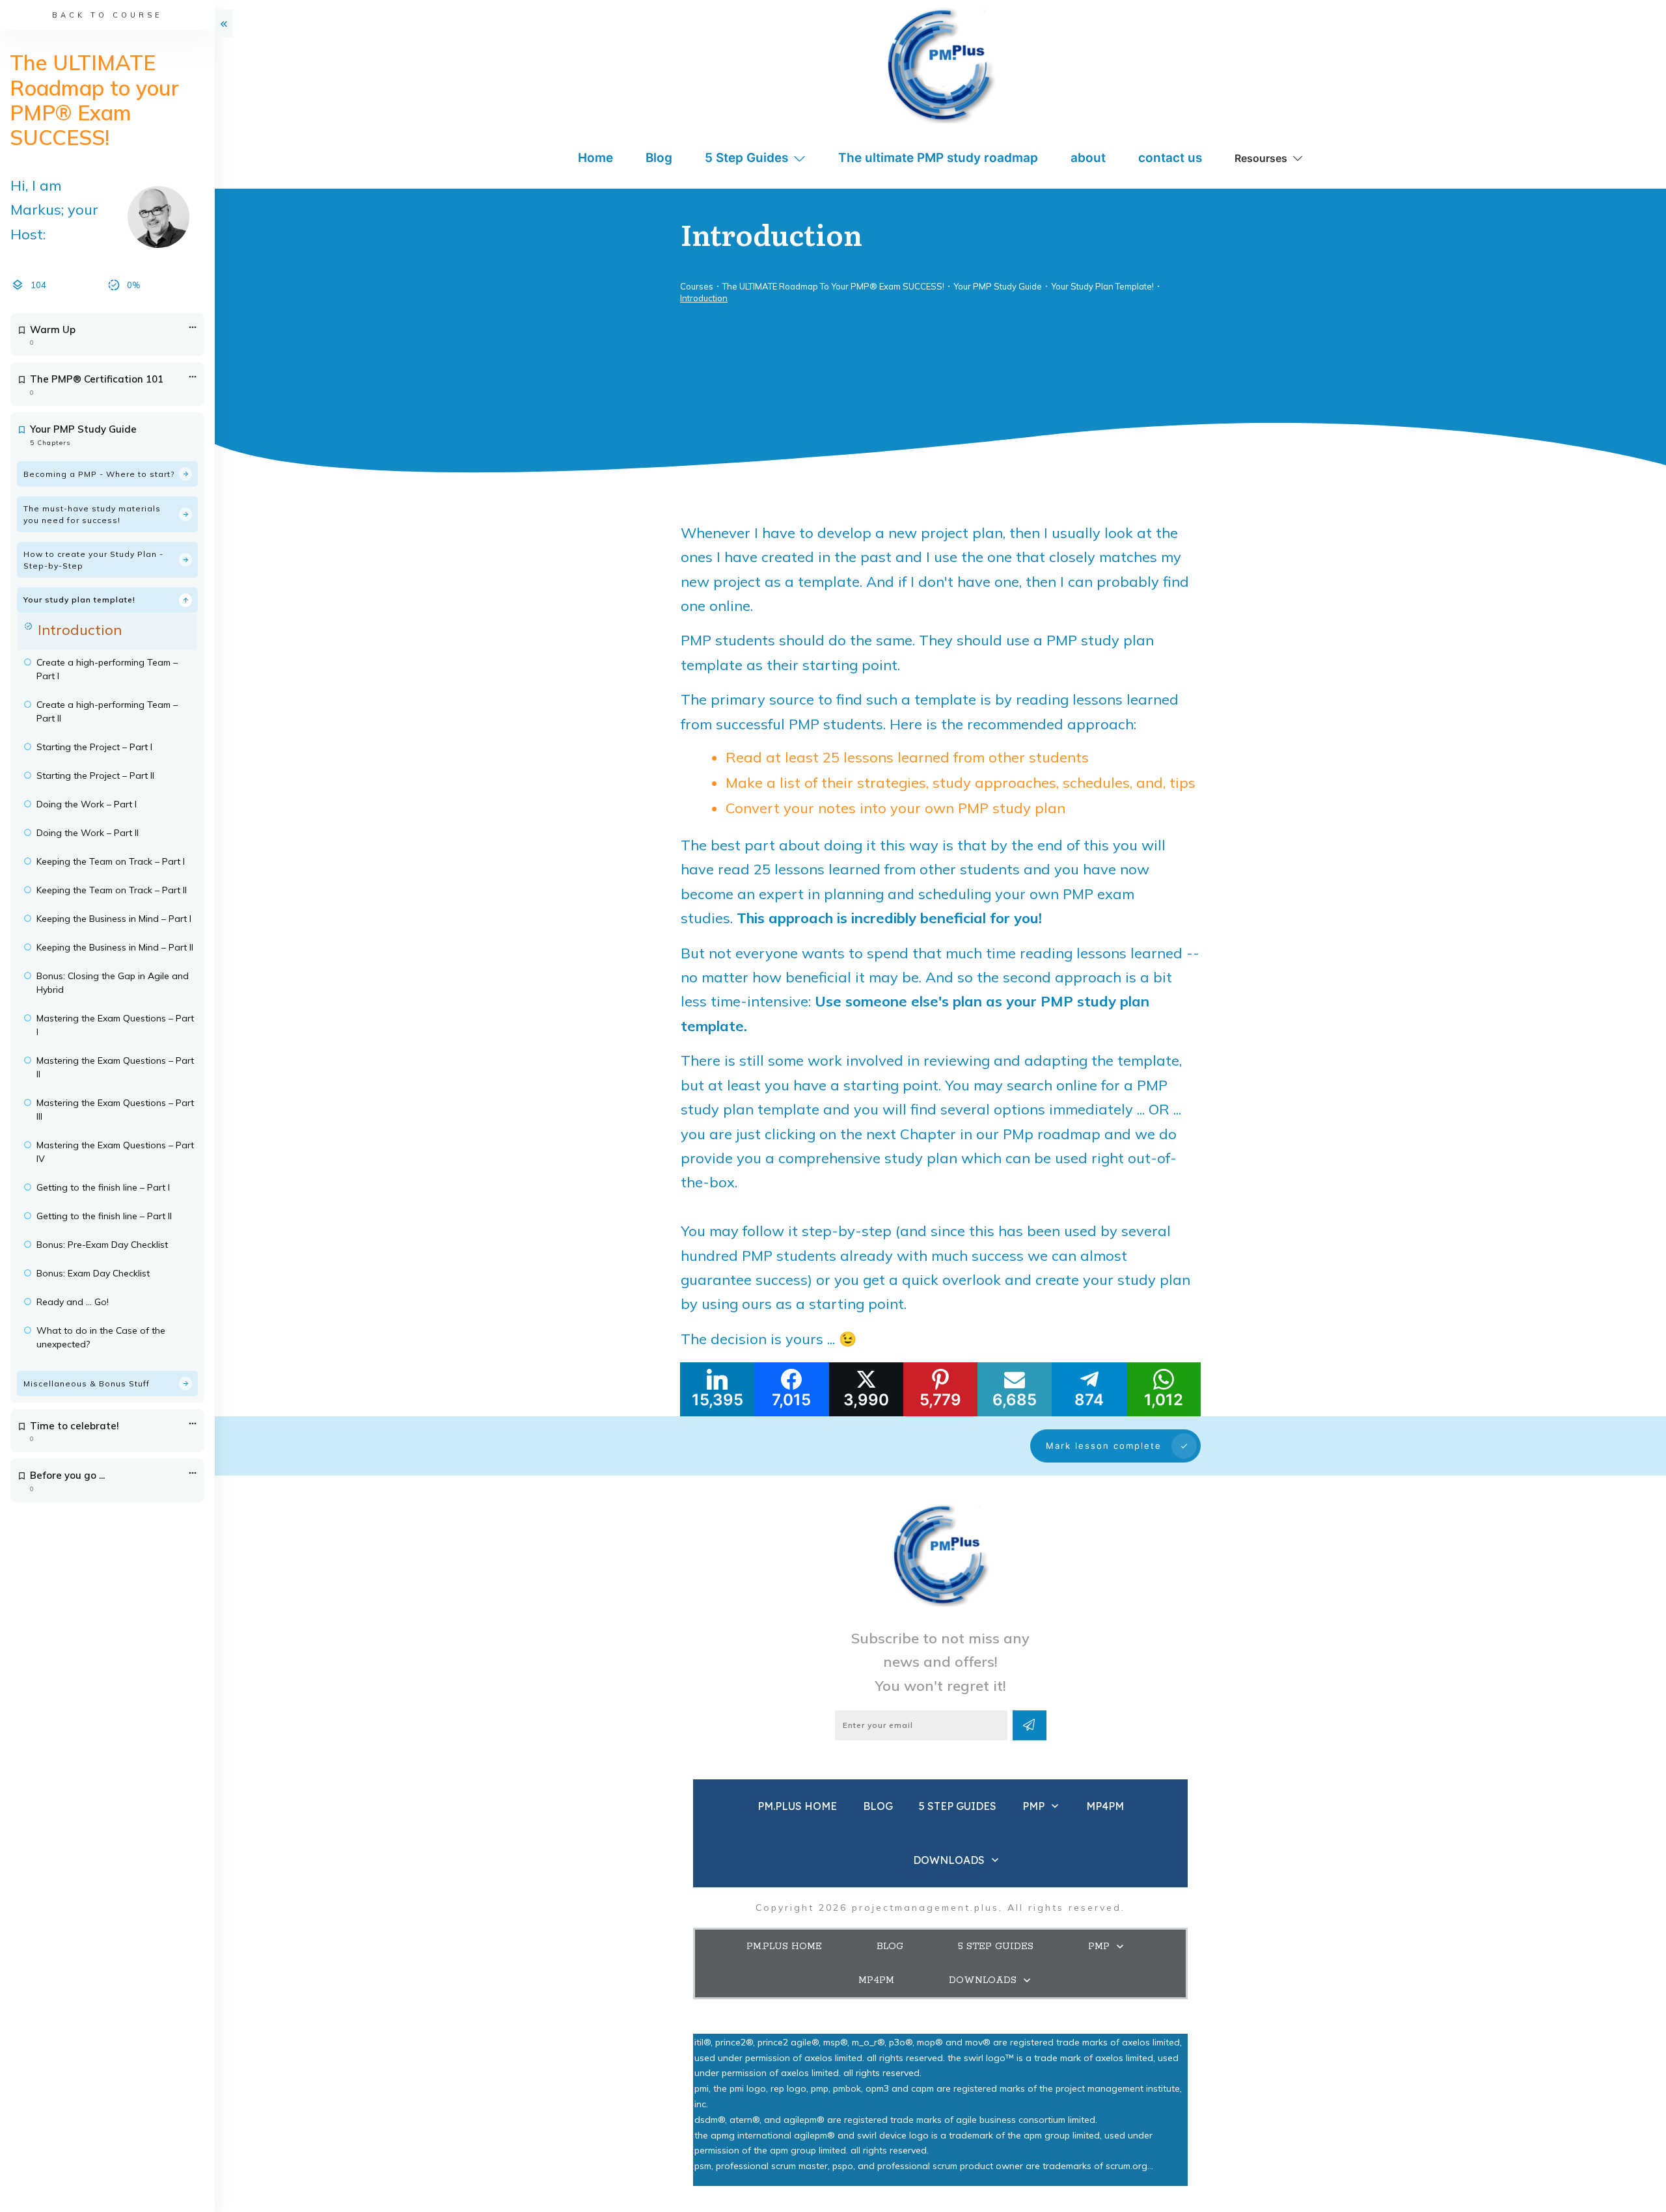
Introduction (80, 630)
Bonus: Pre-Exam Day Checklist (102, 1245)
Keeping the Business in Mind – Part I (114, 919)
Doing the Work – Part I (87, 804)
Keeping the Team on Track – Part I (111, 861)
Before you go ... (67, 1475)
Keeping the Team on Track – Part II (112, 890)
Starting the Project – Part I (94, 747)
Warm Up (53, 330)
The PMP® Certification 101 (97, 379)
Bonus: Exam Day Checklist (93, 1273)
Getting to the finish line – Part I (103, 1187)
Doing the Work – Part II (88, 833)
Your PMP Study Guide (83, 429)
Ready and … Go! (73, 1302)
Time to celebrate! (75, 1426)
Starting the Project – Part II (95, 776)
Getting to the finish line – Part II (104, 1216)
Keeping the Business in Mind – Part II (115, 947)
